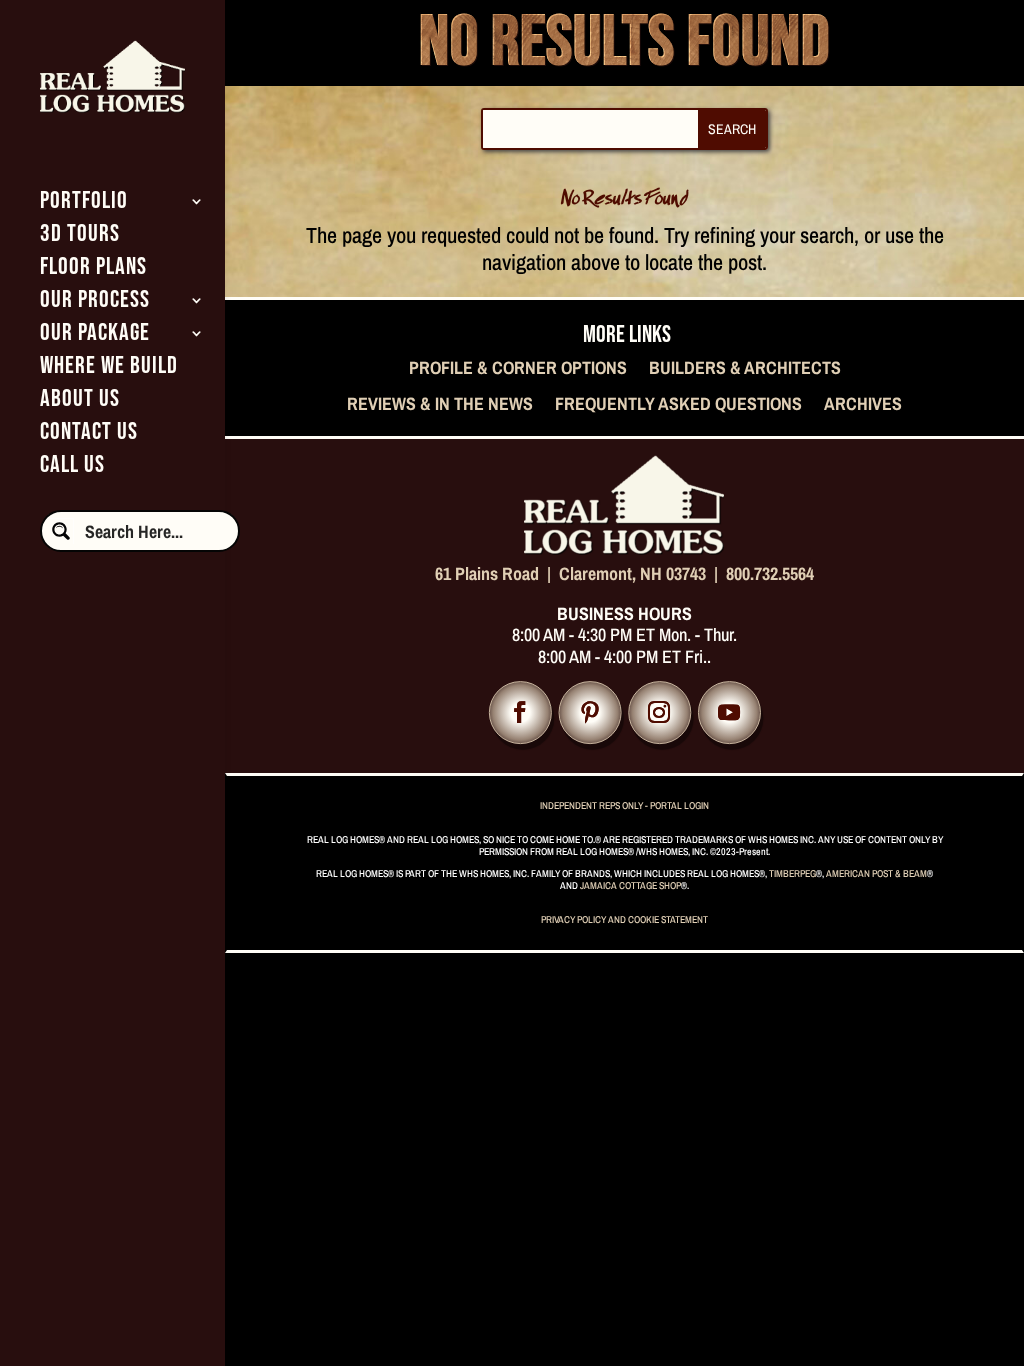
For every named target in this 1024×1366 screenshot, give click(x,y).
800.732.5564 (770, 573)
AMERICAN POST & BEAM (876, 873)
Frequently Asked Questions (678, 405)
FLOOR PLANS (93, 270)
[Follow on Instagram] (659, 713)
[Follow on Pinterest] (589, 713)
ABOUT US (80, 402)
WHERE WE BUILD (109, 369)
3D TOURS (80, 237)
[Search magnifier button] (61, 531)
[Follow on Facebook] (520, 713)
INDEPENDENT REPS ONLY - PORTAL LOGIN (624, 805)
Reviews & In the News (440, 405)
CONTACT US (89, 435)
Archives (863, 405)
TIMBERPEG (792, 873)
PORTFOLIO (84, 204)
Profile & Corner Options (518, 369)
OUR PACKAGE (95, 336)
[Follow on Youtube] (729, 713)
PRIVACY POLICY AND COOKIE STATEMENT (624, 919)
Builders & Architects (745, 369)
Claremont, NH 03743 (632, 573)
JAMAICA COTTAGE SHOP (630, 885)
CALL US (72, 468)
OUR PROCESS (95, 303)
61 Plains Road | (497, 573)
